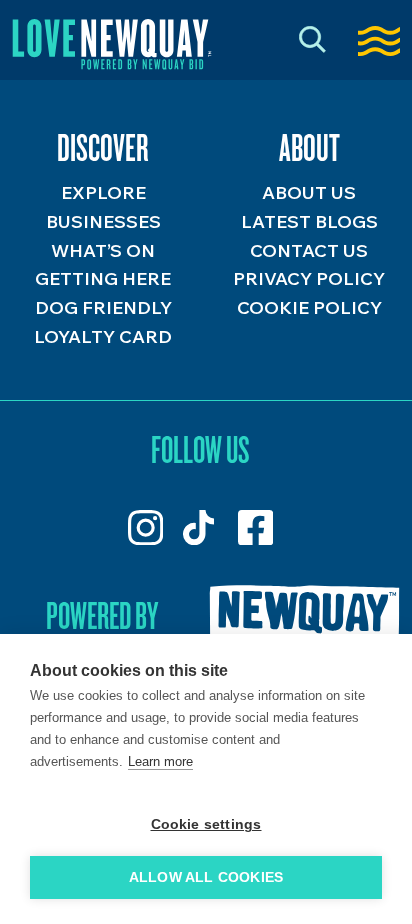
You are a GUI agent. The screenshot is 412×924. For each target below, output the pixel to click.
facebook (255, 527)
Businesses (103, 221)
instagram (145, 527)
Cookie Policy (309, 307)
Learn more (160, 761)
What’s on (103, 250)
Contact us (309, 250)
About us (309, 192)
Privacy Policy (309, 278)
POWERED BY (102, 615)
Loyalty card (103, 336)
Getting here (103, 278)
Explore (103, 192)
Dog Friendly (103, 307)
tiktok (200, 527)
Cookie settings (206, 824)
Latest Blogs (309, 221)
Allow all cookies (206, 877)
